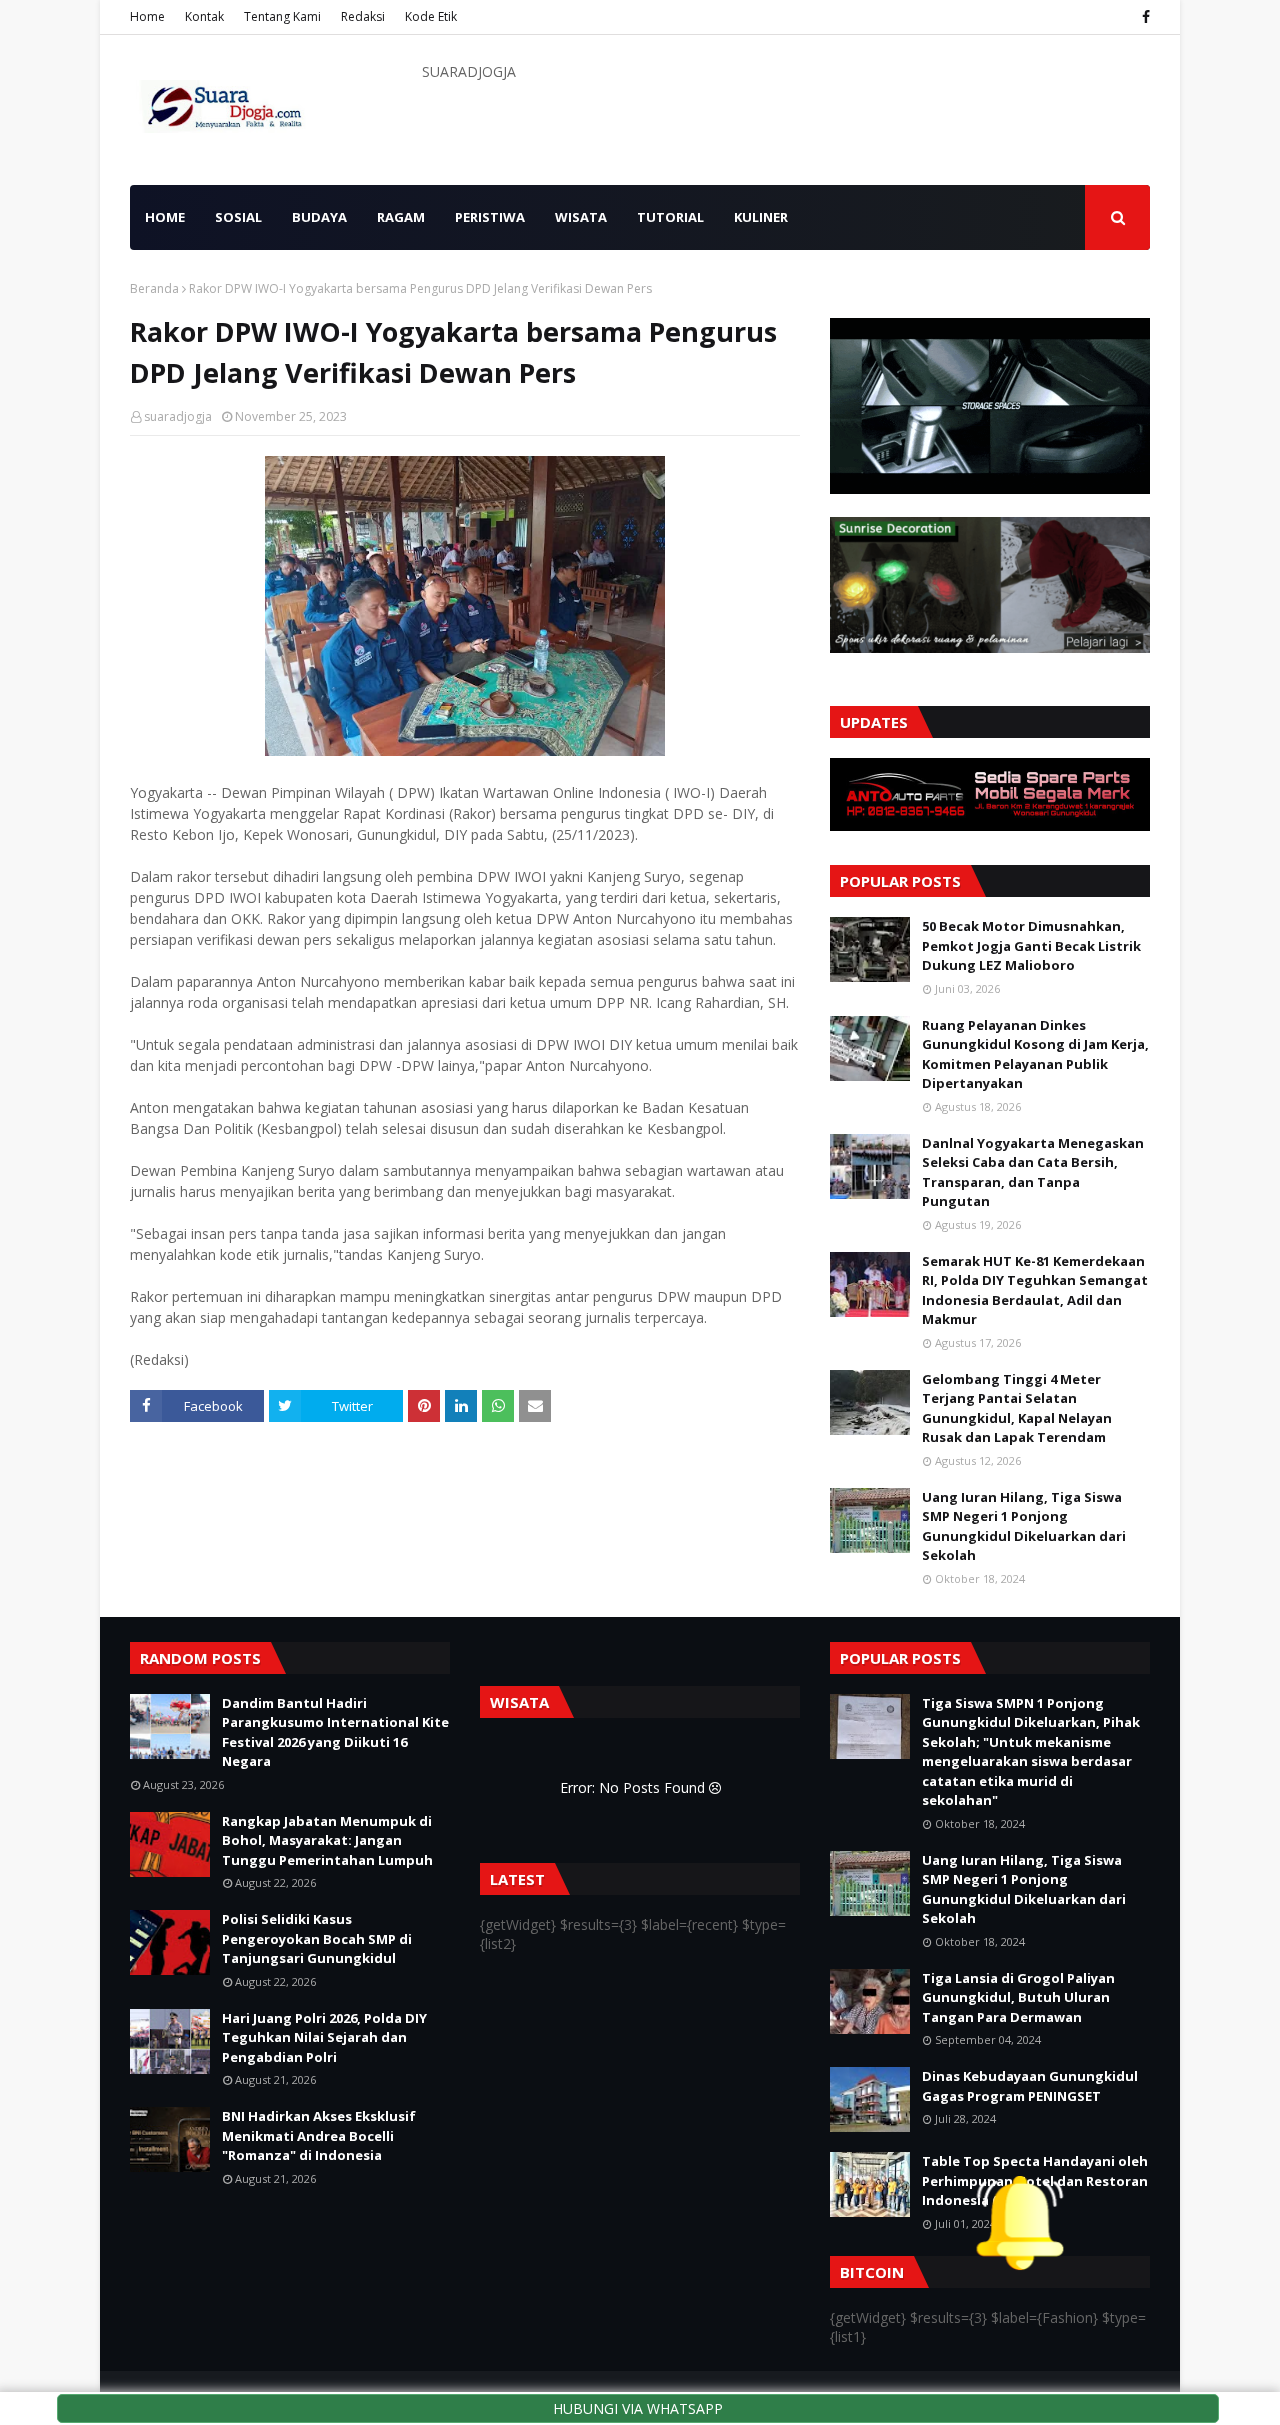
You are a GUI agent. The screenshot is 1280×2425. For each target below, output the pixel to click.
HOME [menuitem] (165, 217)
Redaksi (363, 16)
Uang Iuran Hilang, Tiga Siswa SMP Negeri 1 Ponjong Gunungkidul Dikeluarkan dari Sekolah (1024, 1526)
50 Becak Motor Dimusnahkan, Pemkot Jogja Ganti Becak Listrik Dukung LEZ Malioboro (1031, 945)
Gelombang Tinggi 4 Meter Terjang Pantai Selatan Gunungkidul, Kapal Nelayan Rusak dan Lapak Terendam (1017, 1408)
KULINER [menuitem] (761, 217)
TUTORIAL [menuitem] (670, 217)
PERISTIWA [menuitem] (490, 217)
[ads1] (990, 488)
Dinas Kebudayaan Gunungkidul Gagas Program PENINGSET (1030, 2086)
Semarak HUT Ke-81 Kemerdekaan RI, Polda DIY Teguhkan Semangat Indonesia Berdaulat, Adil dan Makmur (1035, 1290)
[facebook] (1143, 17)
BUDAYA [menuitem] (319, 217)
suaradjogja (178, 416)
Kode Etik (431, 16)
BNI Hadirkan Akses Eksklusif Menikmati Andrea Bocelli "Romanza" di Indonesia (319, 2135)
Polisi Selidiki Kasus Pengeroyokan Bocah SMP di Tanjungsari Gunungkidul (317, 1938)
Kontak (204, 16)
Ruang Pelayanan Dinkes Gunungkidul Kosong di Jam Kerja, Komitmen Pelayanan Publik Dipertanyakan (1035, 1054)
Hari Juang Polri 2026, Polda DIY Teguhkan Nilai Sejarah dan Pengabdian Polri (324, 2037)
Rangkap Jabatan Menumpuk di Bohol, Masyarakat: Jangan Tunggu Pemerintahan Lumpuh (327, 1840)
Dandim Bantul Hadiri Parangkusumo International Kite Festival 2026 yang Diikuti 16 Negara (335, 1732)
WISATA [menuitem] (581, 217)
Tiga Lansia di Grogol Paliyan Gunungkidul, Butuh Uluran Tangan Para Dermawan (1018, 1997)
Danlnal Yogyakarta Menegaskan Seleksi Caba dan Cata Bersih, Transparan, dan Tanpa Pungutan (1033, 1172)
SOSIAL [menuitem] (238, 217)
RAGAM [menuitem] (401, 217)
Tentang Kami (282, 16)
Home (147, 16)
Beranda (154, 288)
